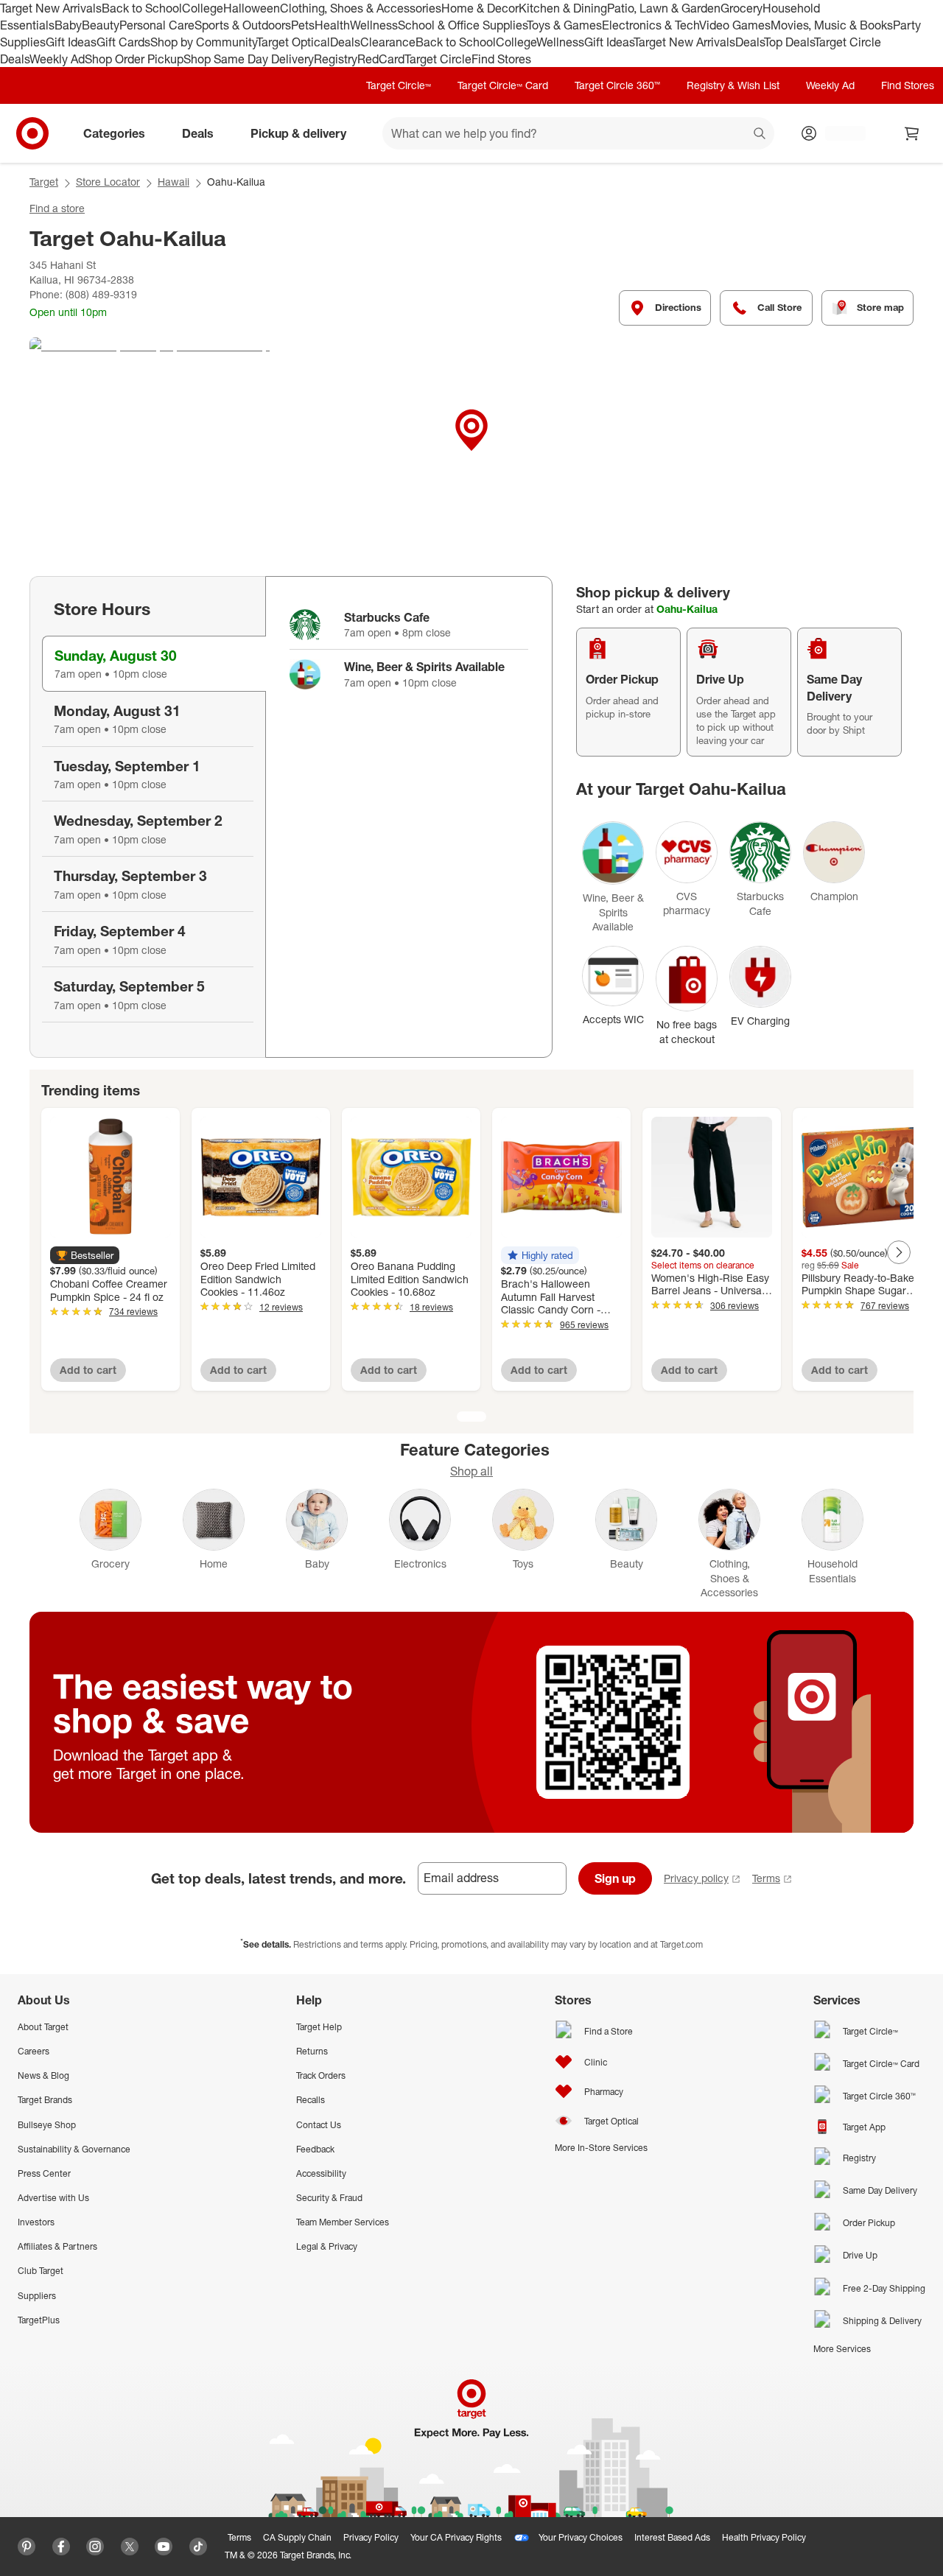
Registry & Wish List (733, 85)
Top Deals (789, 42)
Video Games (735, 25)
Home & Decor (480, 8)
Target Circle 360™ (617, 85)
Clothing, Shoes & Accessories (361, 8)
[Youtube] (164, 2547)
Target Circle (438, 59)
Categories (114, 133)
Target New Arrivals (51, 8)
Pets (303, 25)
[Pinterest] (27, 2547)
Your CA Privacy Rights (456, 2537)
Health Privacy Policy (764, 2537)
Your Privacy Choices (581, 2537)
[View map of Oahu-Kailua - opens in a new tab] (471, 448)
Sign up (615, 1878)
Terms (766, 1878)
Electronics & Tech (651, 25)
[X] (130, 2547)
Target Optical (293, 42)
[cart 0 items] (912, 133)
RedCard (381, 59)
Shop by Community (203, 42)
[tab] (154, 664)
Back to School (142, 8)
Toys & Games (564, 25)
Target (44, 182)
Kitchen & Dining (563, 8)
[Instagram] (95, 2547)
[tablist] (147, 817)
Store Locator (108, 182)
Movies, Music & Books (832, 25)
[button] (85, 1255)
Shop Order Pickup (134, 59)
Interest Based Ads (672, 2537)
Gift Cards (123, 42)
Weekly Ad (57, 59)
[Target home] (32, 133)
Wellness (374, 25)
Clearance (388, 42)
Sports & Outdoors (243, 25)
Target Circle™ (399, 85)
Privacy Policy (371, 2537)
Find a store (57, 208)
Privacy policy (696, 1878)
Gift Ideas (71, 42)
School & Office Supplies (462, 25)
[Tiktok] (198, 2547)
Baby (68, 25)
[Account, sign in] (838, 133)
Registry (336, 59)
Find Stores (501, 59)
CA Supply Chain (297, 2537)
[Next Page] (899, 1252)
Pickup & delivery (298, 133)
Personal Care (157, 25)
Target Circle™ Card (503, 85)
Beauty (101, 25)
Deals (345, 42)
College (203, 8)
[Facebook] (61, 2547)
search (760, 135)
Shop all (471, 1471)
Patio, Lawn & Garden (664, 8)
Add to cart (88, 1370)
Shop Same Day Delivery (249, 59)
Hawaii (173, 182)
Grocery (742, 8)
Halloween (252, 8)
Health (332, 25)
